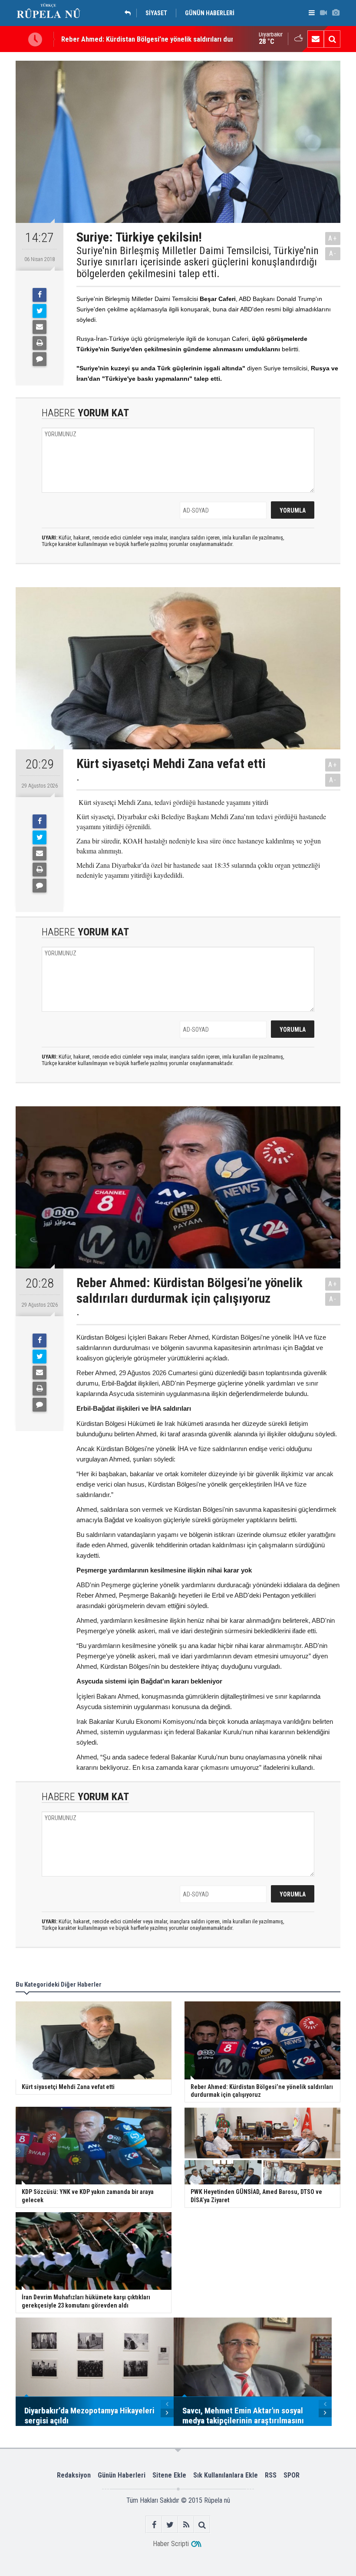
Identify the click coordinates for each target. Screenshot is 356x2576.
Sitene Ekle (169, 2475)
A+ (333, 238)
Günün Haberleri (122, 2475)
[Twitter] (40, 311)
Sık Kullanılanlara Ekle (226, 2475)
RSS (271, 2475)
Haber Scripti (171, 2544)
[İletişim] (316, 39)
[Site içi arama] (332, 39)
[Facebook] (40, 295)
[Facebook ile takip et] (154, 2525)
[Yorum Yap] (40, 359)
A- (333, 253)
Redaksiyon (74, 2475)
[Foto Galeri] (336, 13)
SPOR (292, 2475)
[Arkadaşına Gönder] (40, 327)
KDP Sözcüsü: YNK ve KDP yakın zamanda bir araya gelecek (150, 42)
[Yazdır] (40, 343)
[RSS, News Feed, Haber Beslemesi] (186, 2525)
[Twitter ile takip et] (170, 2525)
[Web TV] (323, 13)
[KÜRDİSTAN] (130, 13)
